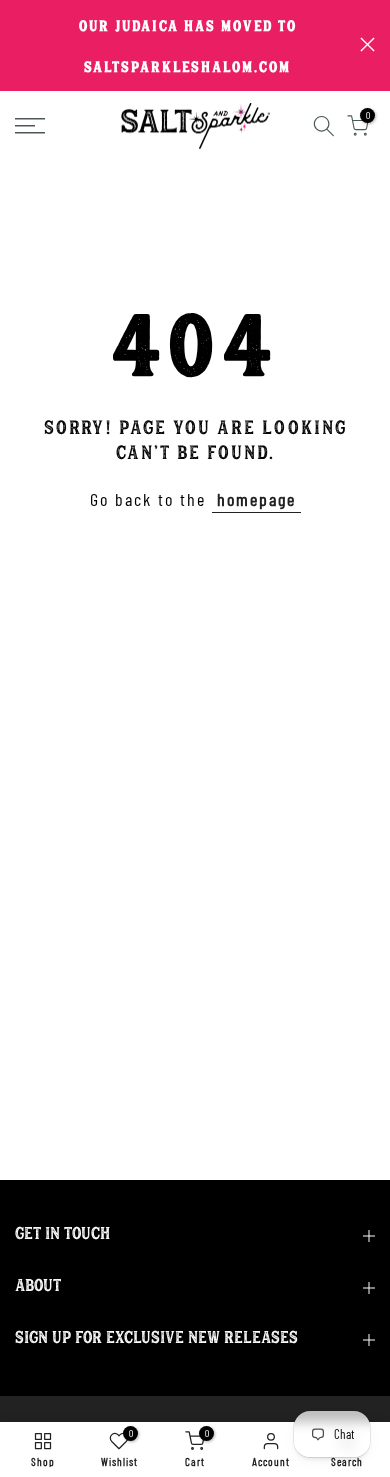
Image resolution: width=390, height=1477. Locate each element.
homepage (256, 499)
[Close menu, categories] (298, 25)
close (367, 44)
